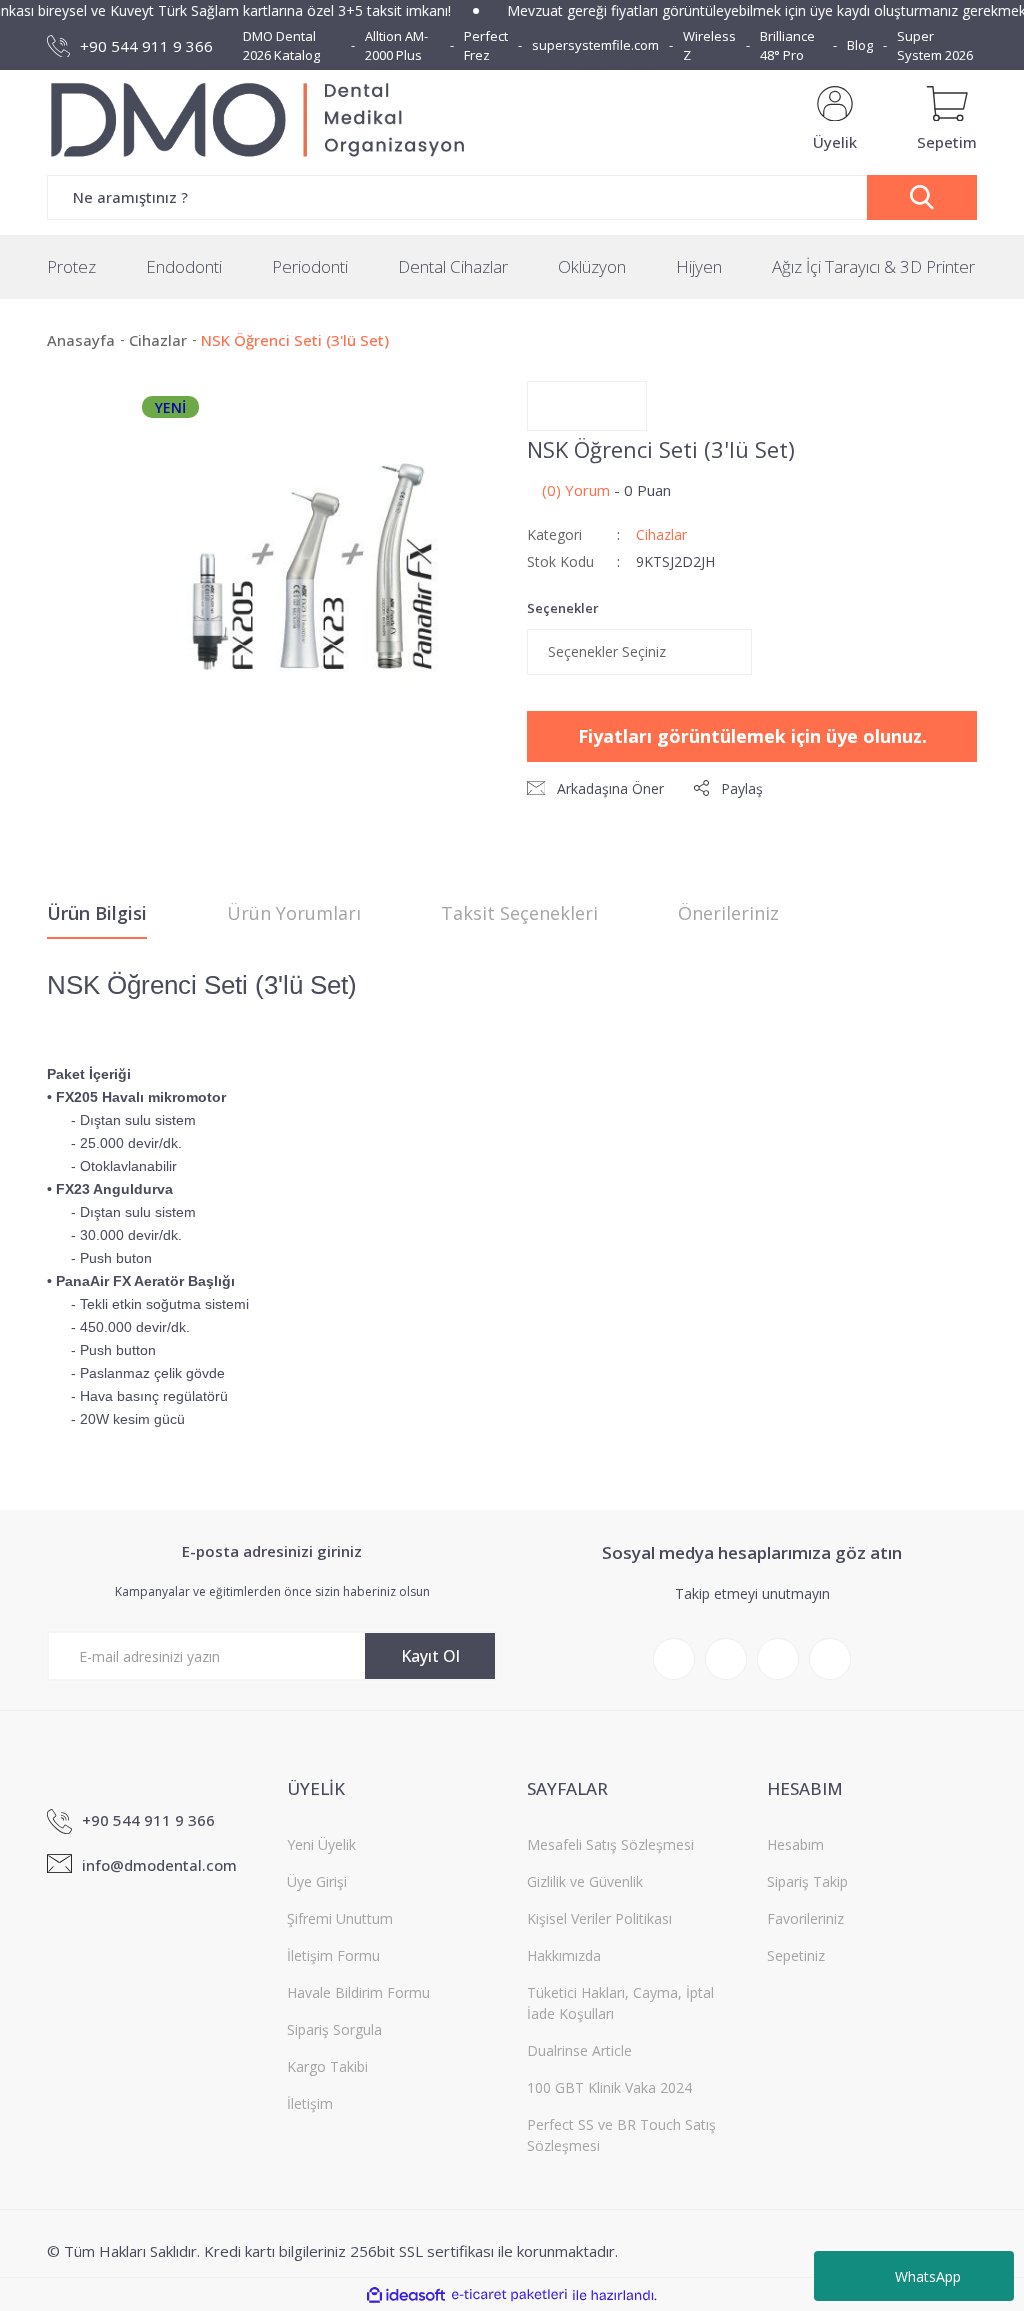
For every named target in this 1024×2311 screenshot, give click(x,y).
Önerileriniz (728, 913)
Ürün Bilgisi (97, 913)
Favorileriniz (805, 1918)
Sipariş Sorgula (334, 2029)
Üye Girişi (317, 1881)
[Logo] (264, 120)
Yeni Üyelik (321, 1844)
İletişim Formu (333, 1955)
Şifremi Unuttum (340, 1918)
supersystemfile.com (595, 45)
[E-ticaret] (509, 2295)
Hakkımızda (564, 1955)
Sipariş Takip (807, 1881)
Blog (860, 45)
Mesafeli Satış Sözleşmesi (610, 1844)
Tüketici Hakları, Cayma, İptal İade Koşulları (620, 2003)
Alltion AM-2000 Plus (396, 46)
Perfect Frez (486, 46)
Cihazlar (661, 534)
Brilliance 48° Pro (787, 46)
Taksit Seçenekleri (519, 913)
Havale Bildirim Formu (358, 1992)
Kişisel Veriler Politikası (599, 1918)
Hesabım (795, 1844)
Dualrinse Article (579, 2050)
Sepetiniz (796, 1955)
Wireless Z (709, 46)
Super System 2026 (935, 46)
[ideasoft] (406, 2295)
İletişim (310, 2103)
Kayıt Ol (430, 1656)
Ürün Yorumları (294, 913)
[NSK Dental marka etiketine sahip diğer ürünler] (587, 406)
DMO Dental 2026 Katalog (281, 46)
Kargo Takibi (327, 2066)
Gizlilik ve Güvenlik (585, 1881)
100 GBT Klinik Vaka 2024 (609, 2087)
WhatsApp (928, 2276)
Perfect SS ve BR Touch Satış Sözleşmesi (621, 2135)
